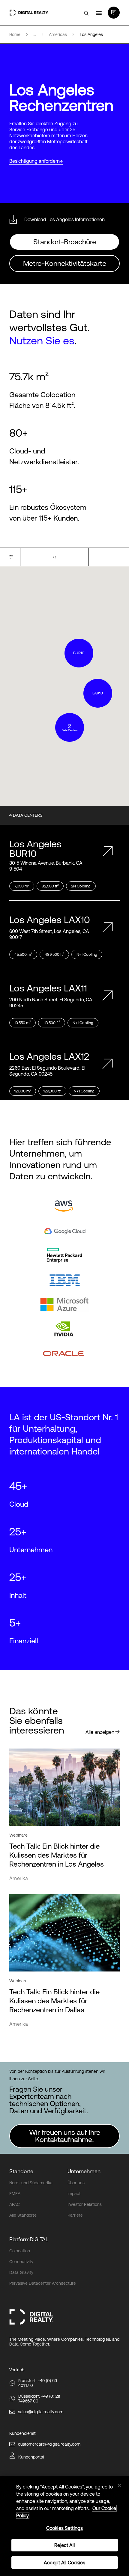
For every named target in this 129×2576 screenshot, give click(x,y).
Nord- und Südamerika (31, 2183)
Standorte (21, 2171)
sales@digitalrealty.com (41, 2412)
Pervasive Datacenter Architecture (43, 2283)
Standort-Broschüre (65, 242)
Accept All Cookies (64, 2563)
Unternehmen (84, 2171)
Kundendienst (22, 2433)
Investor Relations (85, 2204)
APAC (15, 2204)
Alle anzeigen (100, 1732)
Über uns (76, 2183)
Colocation (20, 2251)
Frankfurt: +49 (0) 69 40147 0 (38, 2383)
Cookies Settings (65, 2528)
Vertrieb (17, 2370)
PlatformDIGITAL (29, 2239)
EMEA (15, 2194)
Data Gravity (21, 2272)
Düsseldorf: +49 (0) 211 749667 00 (39, 2399)
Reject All (64, 2545)
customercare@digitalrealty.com (49, 2444)
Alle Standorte (23, 2215)
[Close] (119, 2485)
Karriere (75, 2215)
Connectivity (21, 2262)
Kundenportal (31, 2457)
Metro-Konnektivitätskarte (65, 263)
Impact (74, 2194)
